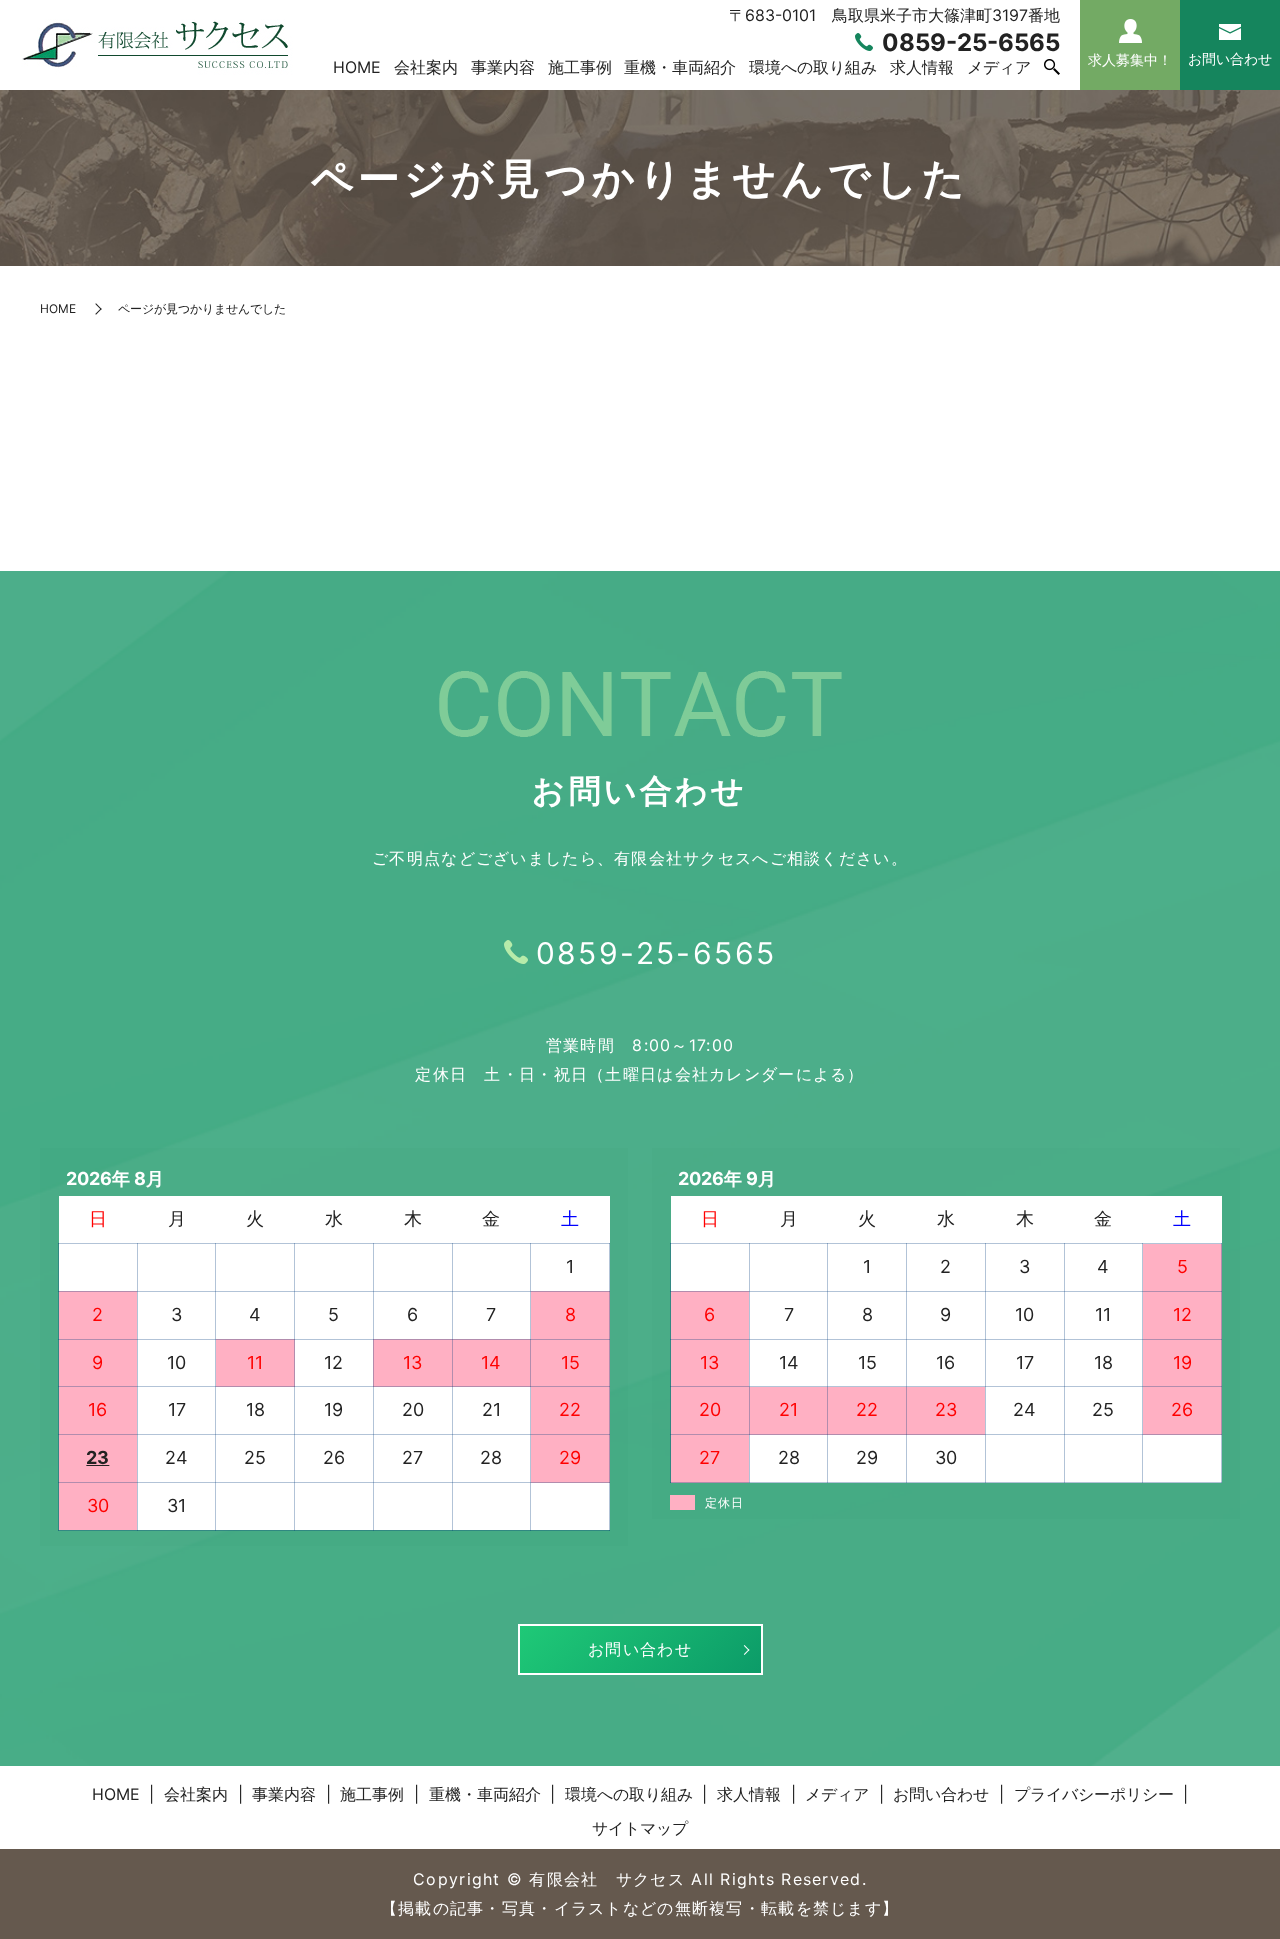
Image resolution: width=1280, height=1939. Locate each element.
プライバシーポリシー (1094, 1794)
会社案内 (426, 67)
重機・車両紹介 (680, 67)
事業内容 (503, 67)
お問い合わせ (640, 1649)
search (1052, 68)
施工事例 (580, 67)
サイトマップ (640, 1828)
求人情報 (922, 67)
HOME (357, 67)
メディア (999, 67)
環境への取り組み (813, 67)
